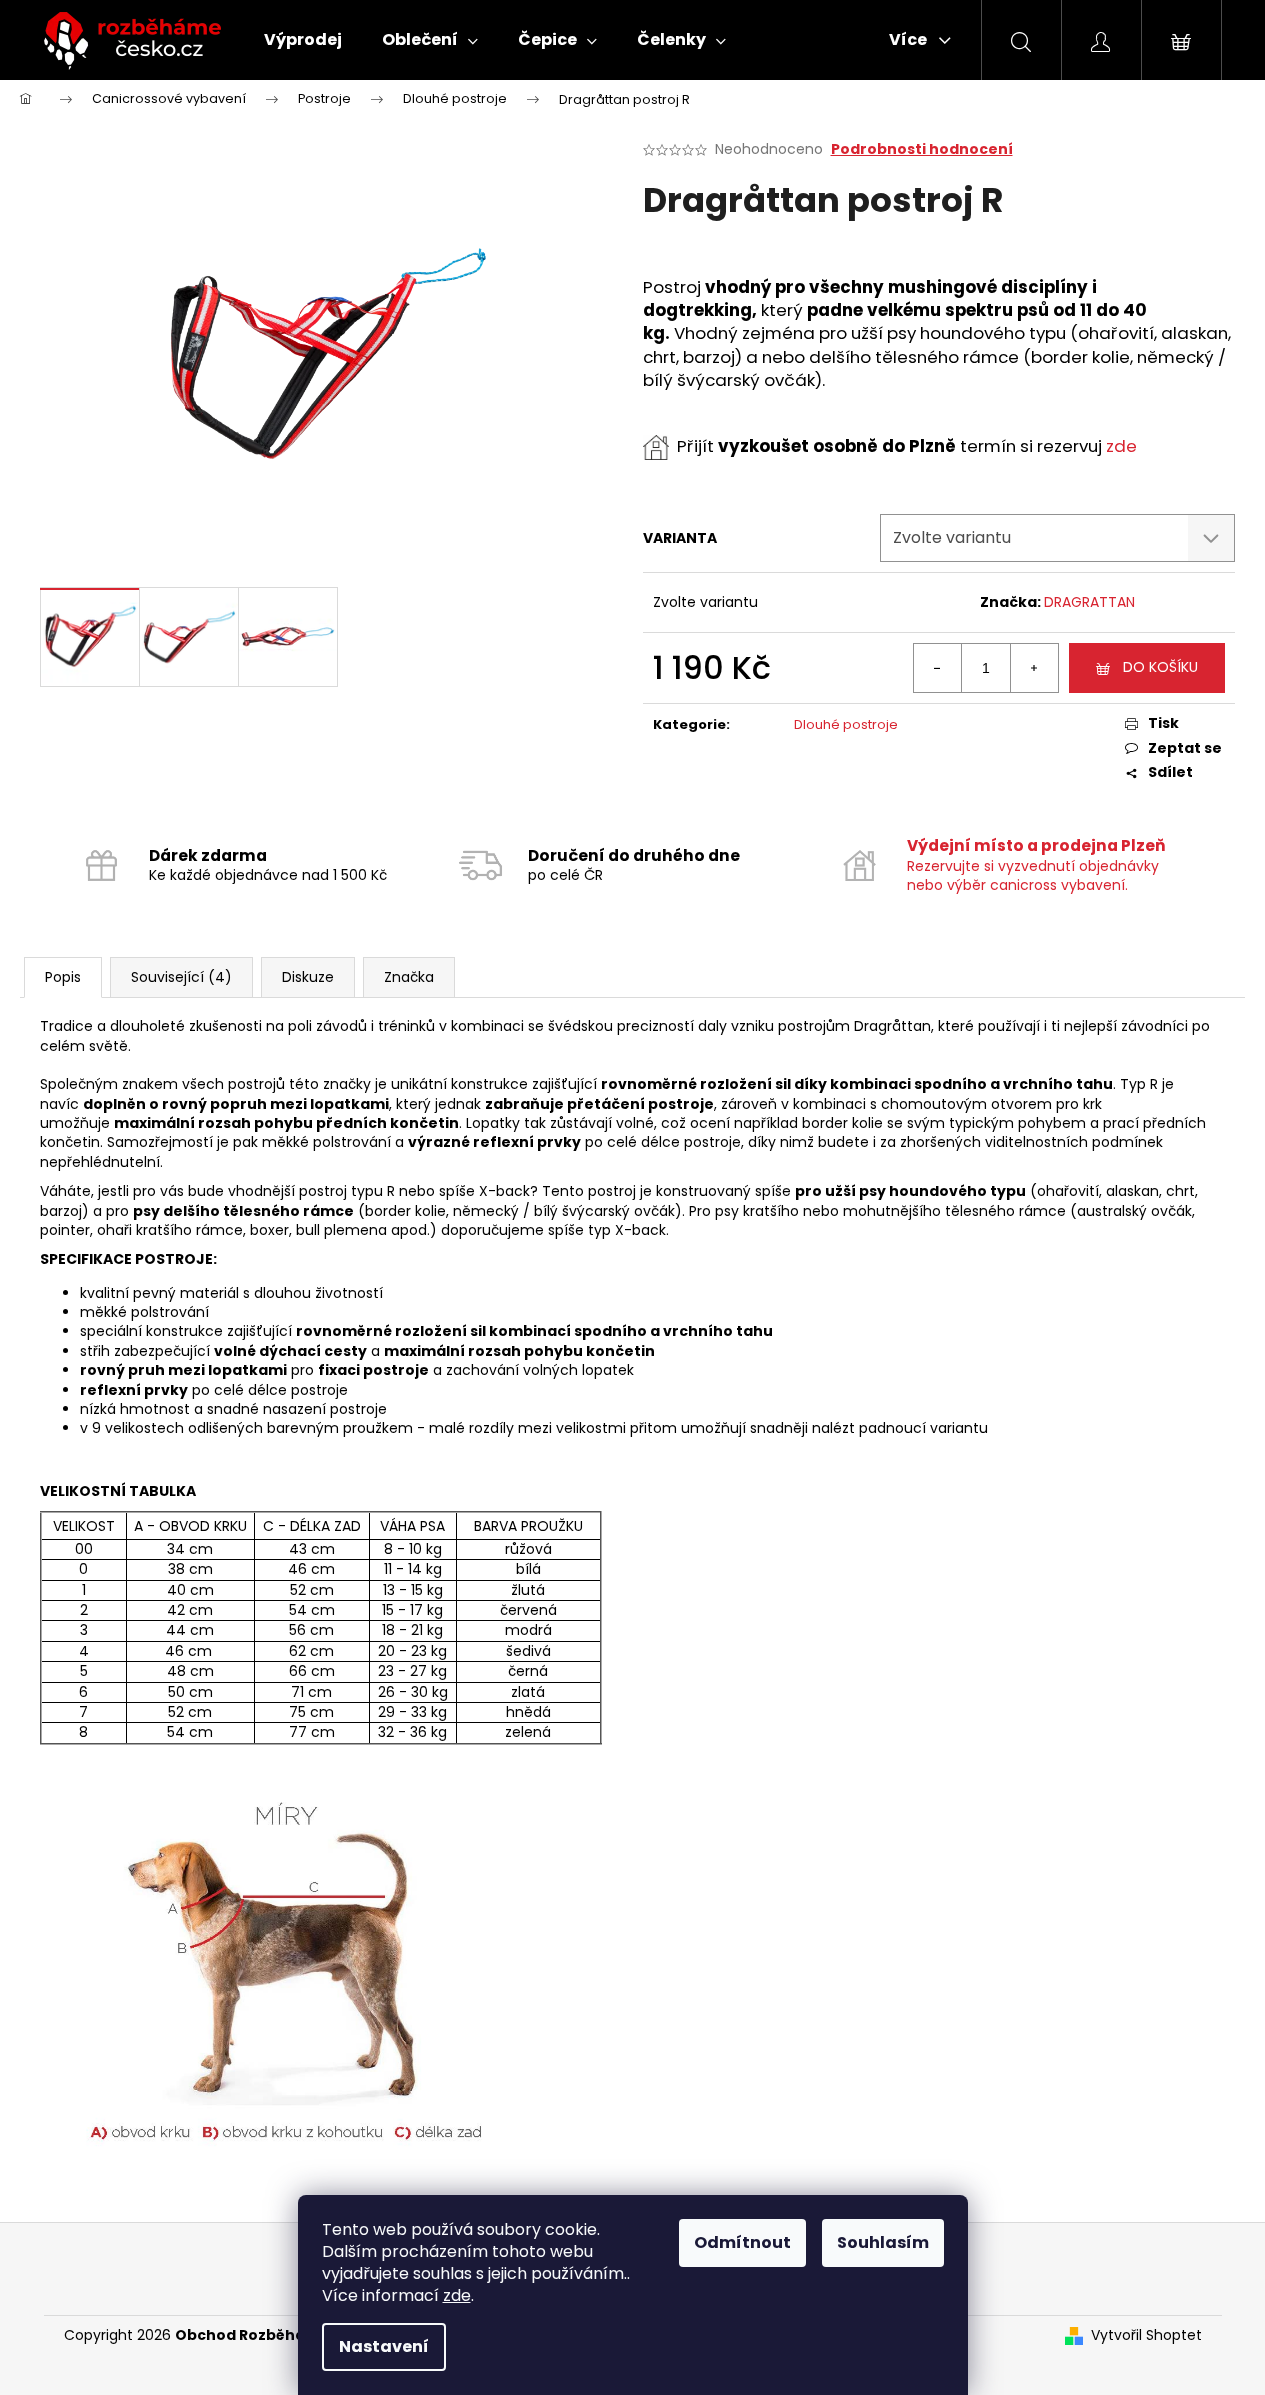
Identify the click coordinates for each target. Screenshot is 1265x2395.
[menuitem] (303, 40)
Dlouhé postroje (846, 724)
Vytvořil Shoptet (1146, 2335)
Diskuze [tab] (308, 977)
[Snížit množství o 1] (938, 668)
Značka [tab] (409, 977)
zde (457, 2295)
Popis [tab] (63, 977)
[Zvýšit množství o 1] (1034, 668)
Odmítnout (742, 2242)
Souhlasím (883, 2242)
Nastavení (384, 2346)
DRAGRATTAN (1089, 602)
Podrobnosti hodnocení (922, 149)
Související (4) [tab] (181, 977)
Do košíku (1160, 667)
